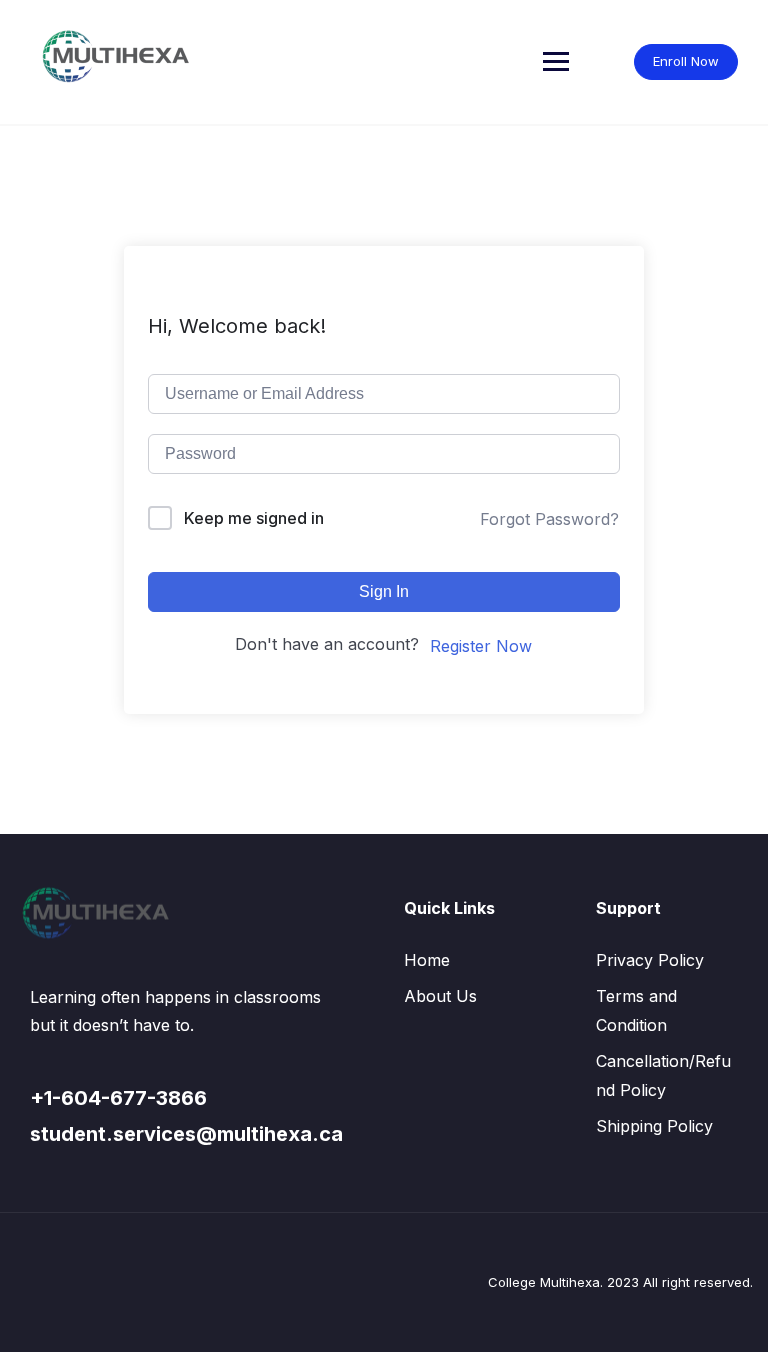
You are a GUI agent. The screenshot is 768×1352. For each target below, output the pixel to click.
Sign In (384, 591)
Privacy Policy (650, 960)
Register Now (481, 646)
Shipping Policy (654, 1126)
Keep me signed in (254, 518)
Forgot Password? (549, 519)
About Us (440, 996)
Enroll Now (686, 61)
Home (427, 960)
